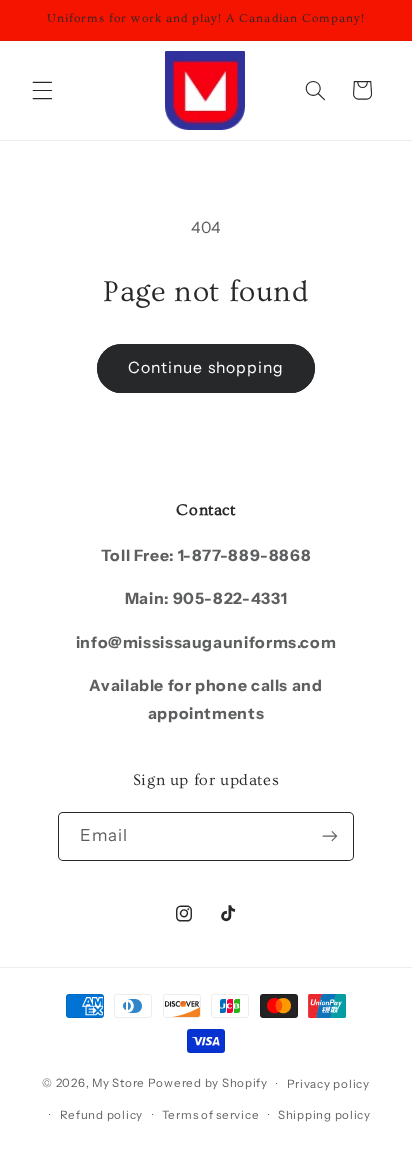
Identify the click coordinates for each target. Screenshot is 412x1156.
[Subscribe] (330, 836)
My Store (118, 1084)
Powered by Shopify (208, 1084)
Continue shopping (206, 367)
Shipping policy (324, 1115)
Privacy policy (328, 1084)
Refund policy (102, 1115)
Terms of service (211, 1115)
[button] (42, 90)
